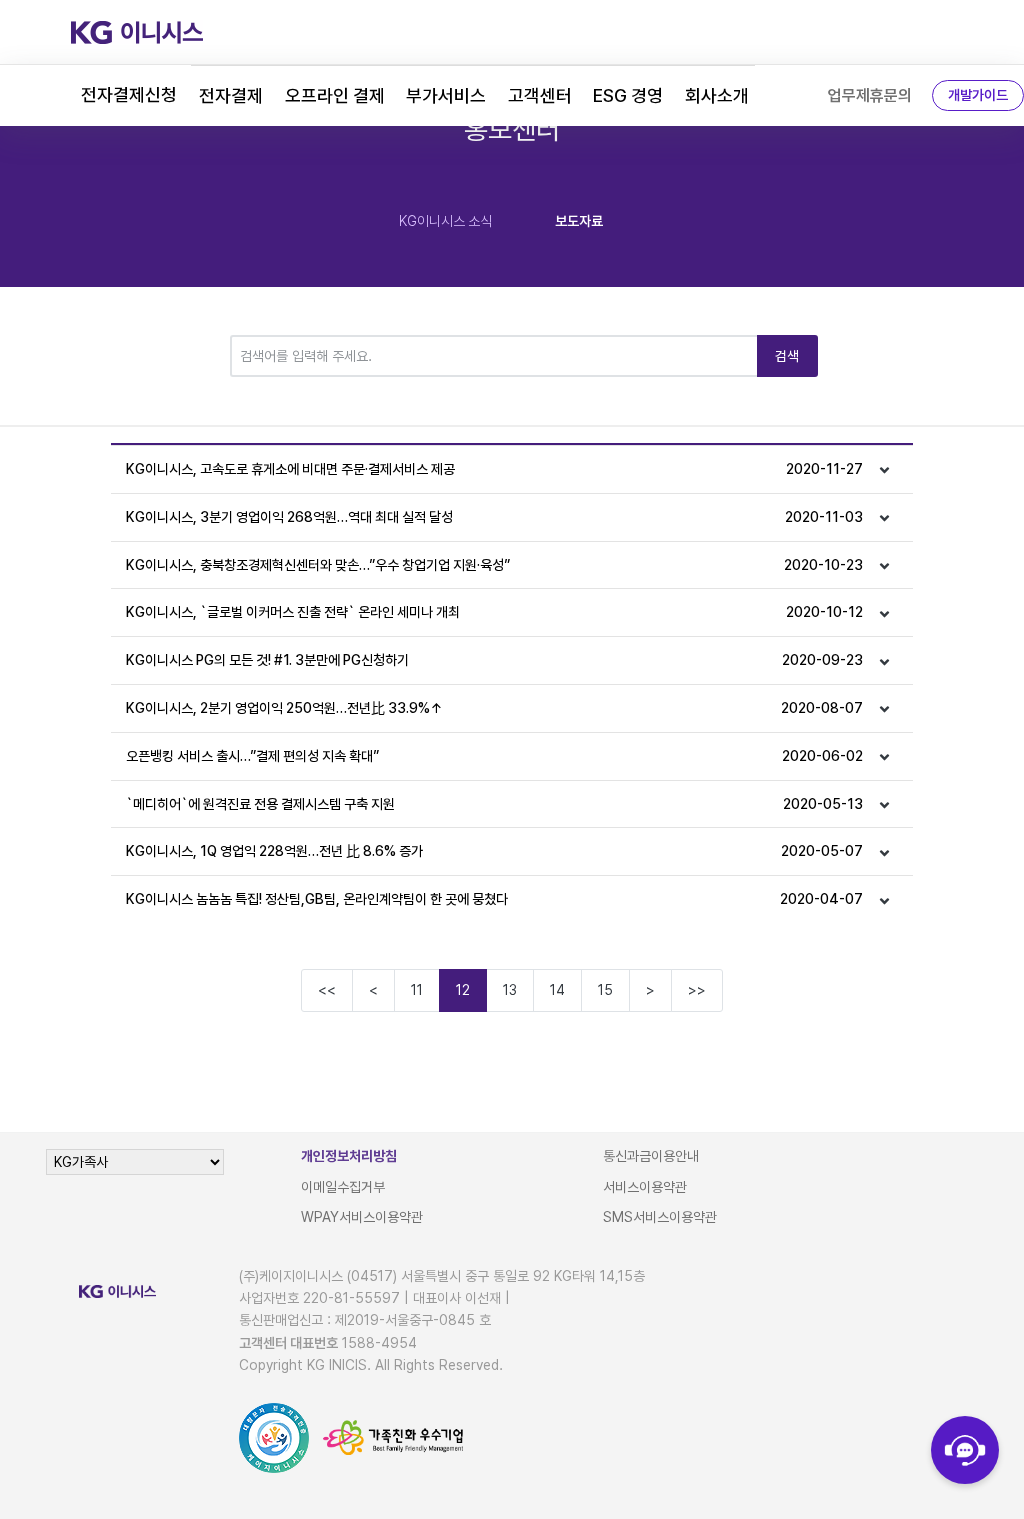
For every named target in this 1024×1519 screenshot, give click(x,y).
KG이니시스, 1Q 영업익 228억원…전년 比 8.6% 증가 (494, 851)
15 (605, 990)
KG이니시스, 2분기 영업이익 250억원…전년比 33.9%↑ (494, 708)
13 (510, 990)
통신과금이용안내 (651, 1156)
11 (417, 990)
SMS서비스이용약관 (660, 1217)
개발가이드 (978, 95)
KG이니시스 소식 (445, 221)
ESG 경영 (628, 95)
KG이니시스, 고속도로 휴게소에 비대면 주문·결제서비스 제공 (494, 469)
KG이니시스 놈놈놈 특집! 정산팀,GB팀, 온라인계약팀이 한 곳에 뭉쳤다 (494, 899)
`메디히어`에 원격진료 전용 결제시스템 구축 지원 (494, 804)
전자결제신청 (129, 94)
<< (327, 990)
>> (697, 990)
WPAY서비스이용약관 (362, 1217)
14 (557, 990)
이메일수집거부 (343, 1187)
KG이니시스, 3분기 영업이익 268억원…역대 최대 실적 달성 (494, 517)
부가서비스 (446, 95)
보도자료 (579, 221)
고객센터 (540, 95)
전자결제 (231, 95)
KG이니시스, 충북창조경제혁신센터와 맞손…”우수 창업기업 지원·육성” (494, 565)
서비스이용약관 (645, 1187)
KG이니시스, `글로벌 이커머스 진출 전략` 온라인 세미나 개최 (494, 612)
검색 (787, 356)
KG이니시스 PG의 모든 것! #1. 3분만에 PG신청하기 (494, 660)
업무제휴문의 (870, 95)
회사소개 (717, 95)
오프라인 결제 (335, 95)
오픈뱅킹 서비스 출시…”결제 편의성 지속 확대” (494, 756)
